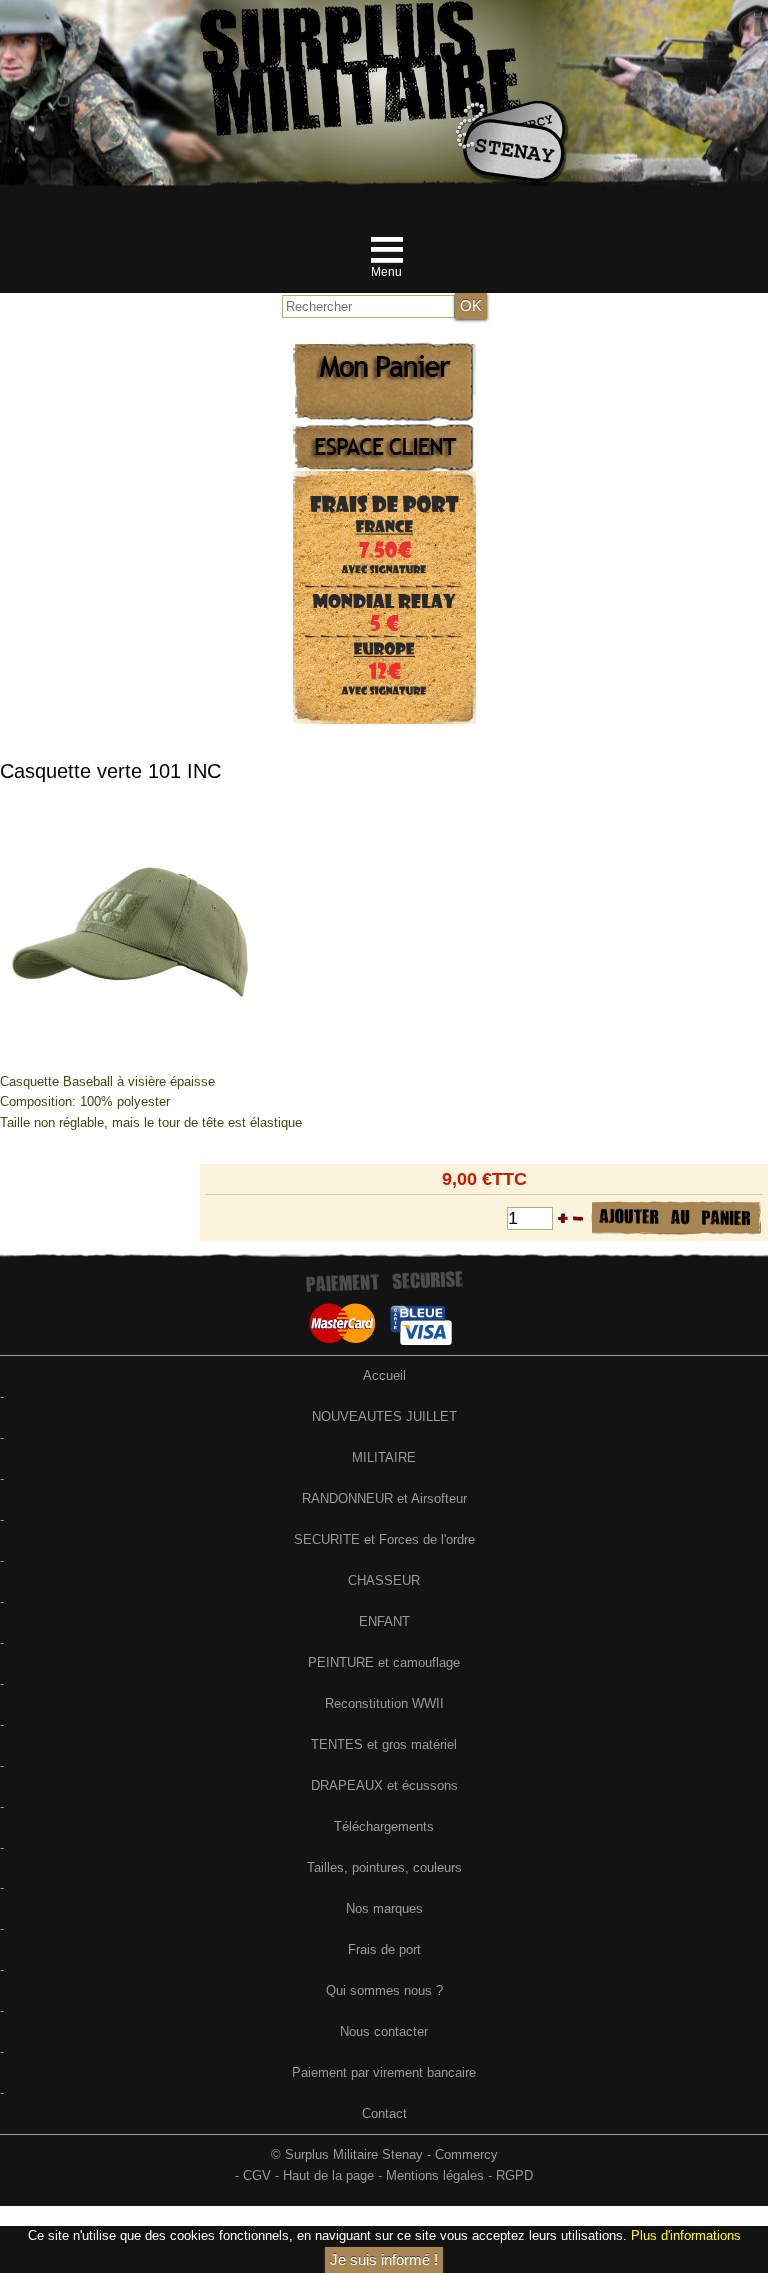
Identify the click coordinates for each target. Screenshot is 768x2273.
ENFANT (384, 1621)
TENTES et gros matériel (384, 1744)
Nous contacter (384, 2031)
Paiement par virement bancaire (384, 2072)
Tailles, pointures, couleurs (384, 1867)
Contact (384, 2113)
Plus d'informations (686, 2235)
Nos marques (384, 1908)
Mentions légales (435, 2175)
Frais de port (384, 1949)
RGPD (514, 2175)
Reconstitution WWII (384, 1703)
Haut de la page (328, 2175)
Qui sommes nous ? (384, 1990)
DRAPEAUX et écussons (384, 1785)
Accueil (384, 1375)
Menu (386, 272)
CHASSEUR (384, 1580)
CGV (257, 2175)
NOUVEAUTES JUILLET (384, 1416)
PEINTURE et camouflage (384, 1662)
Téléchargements (384, 1826)
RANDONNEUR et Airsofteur (384, 1498)
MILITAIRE (384, 1457)
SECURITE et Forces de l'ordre (384, 1539)
